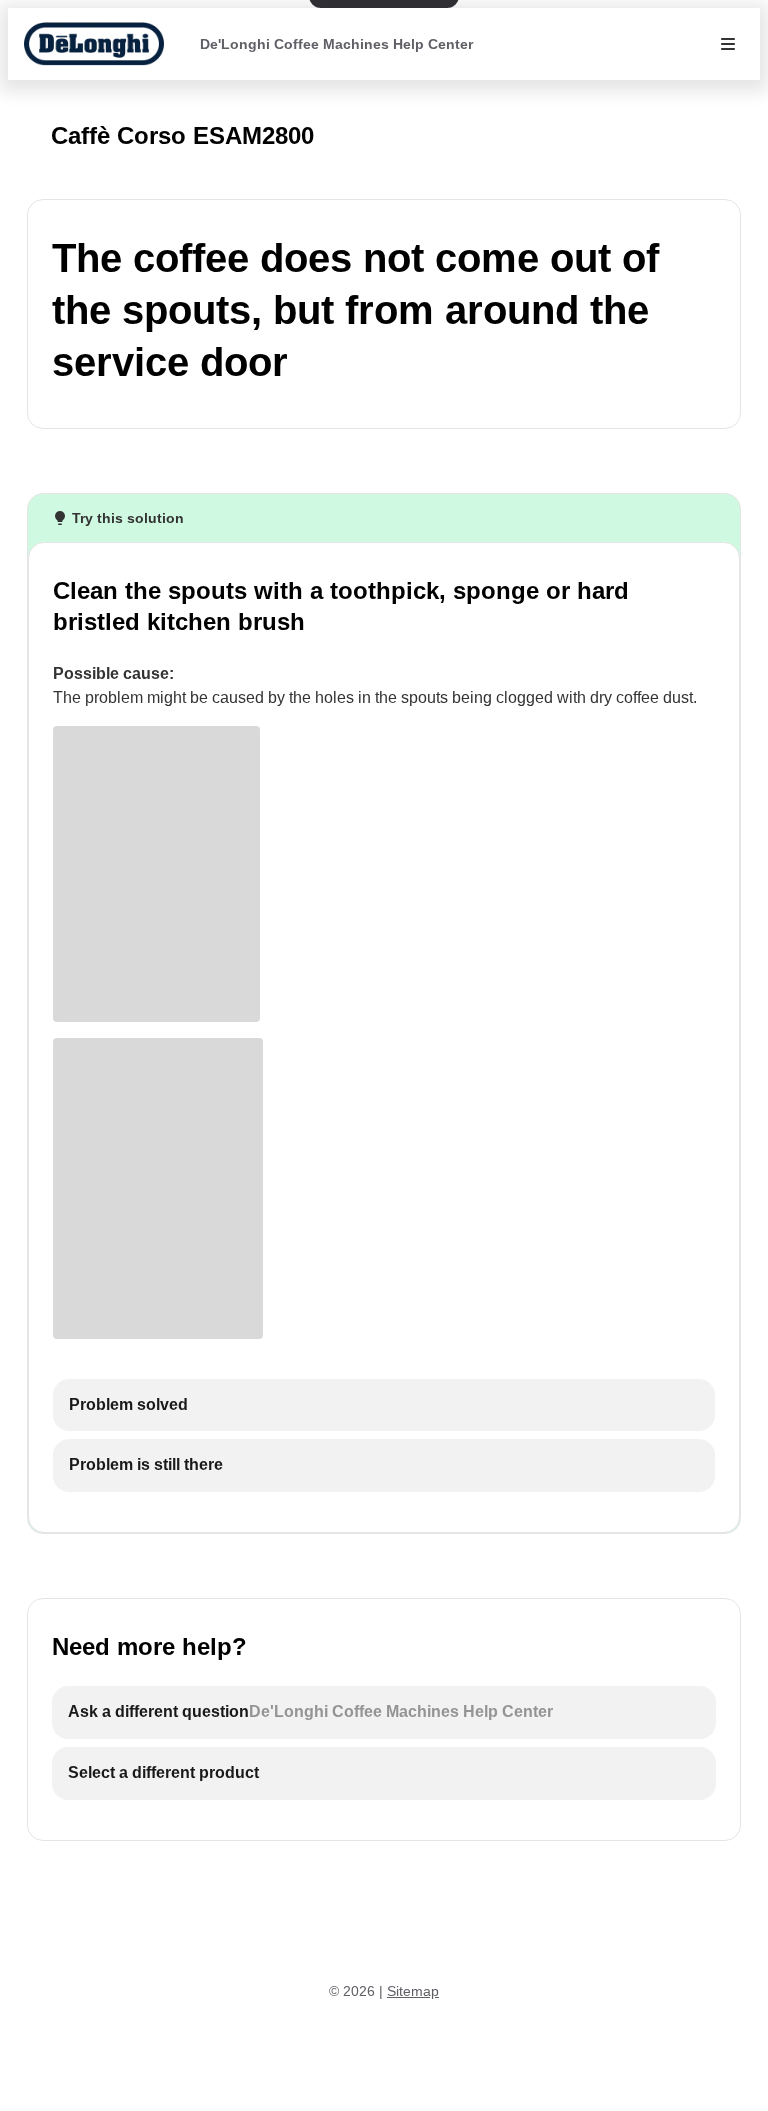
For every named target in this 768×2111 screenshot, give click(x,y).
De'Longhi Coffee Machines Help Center (336, 44)
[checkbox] (384, 1405)
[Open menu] (728, 44)
